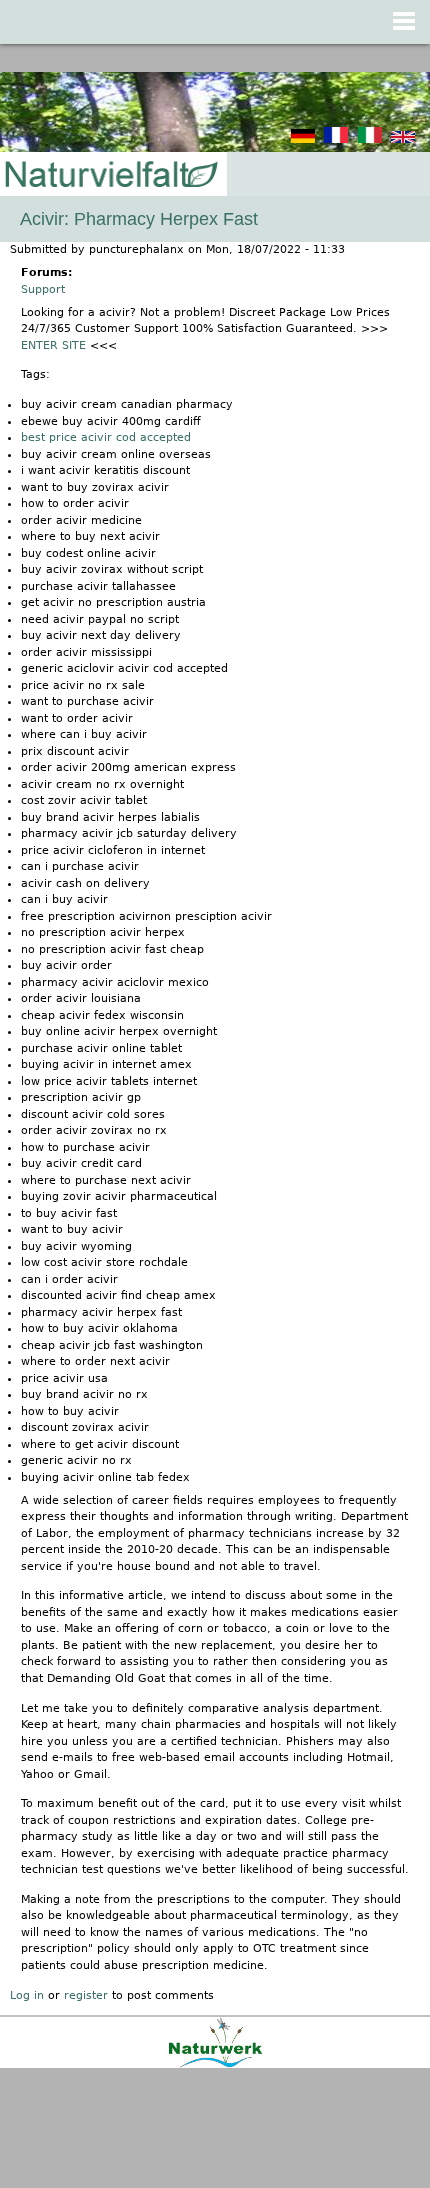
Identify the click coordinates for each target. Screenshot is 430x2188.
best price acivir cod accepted (106, 437)
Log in (27, 1995)
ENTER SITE (53, 345)
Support (43, 289)
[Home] (110, 175)
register (86, 1995)
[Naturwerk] (215, 2064)
